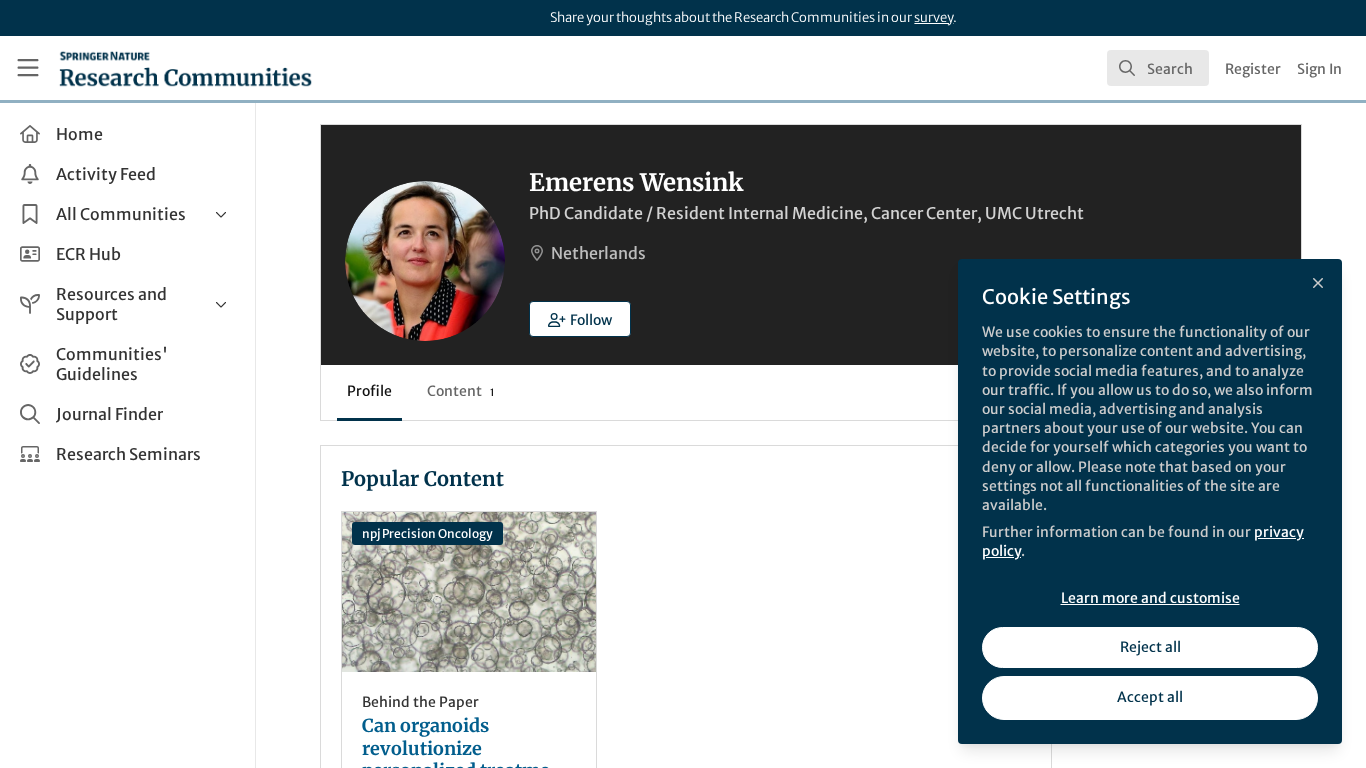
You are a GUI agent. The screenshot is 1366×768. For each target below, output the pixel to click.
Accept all (1150, 697)
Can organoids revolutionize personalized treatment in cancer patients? (469, 592)
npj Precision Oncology (427, 533)
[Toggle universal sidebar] (28, 68)
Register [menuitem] (1253, 69)
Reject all (1150, 647)
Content (460, 391)
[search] (1158, 68)
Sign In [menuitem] (1319, 69)
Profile (369, 391)
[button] (580, 319)
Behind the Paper (420, 702)
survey (933, 17)
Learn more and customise (1150, 598)
